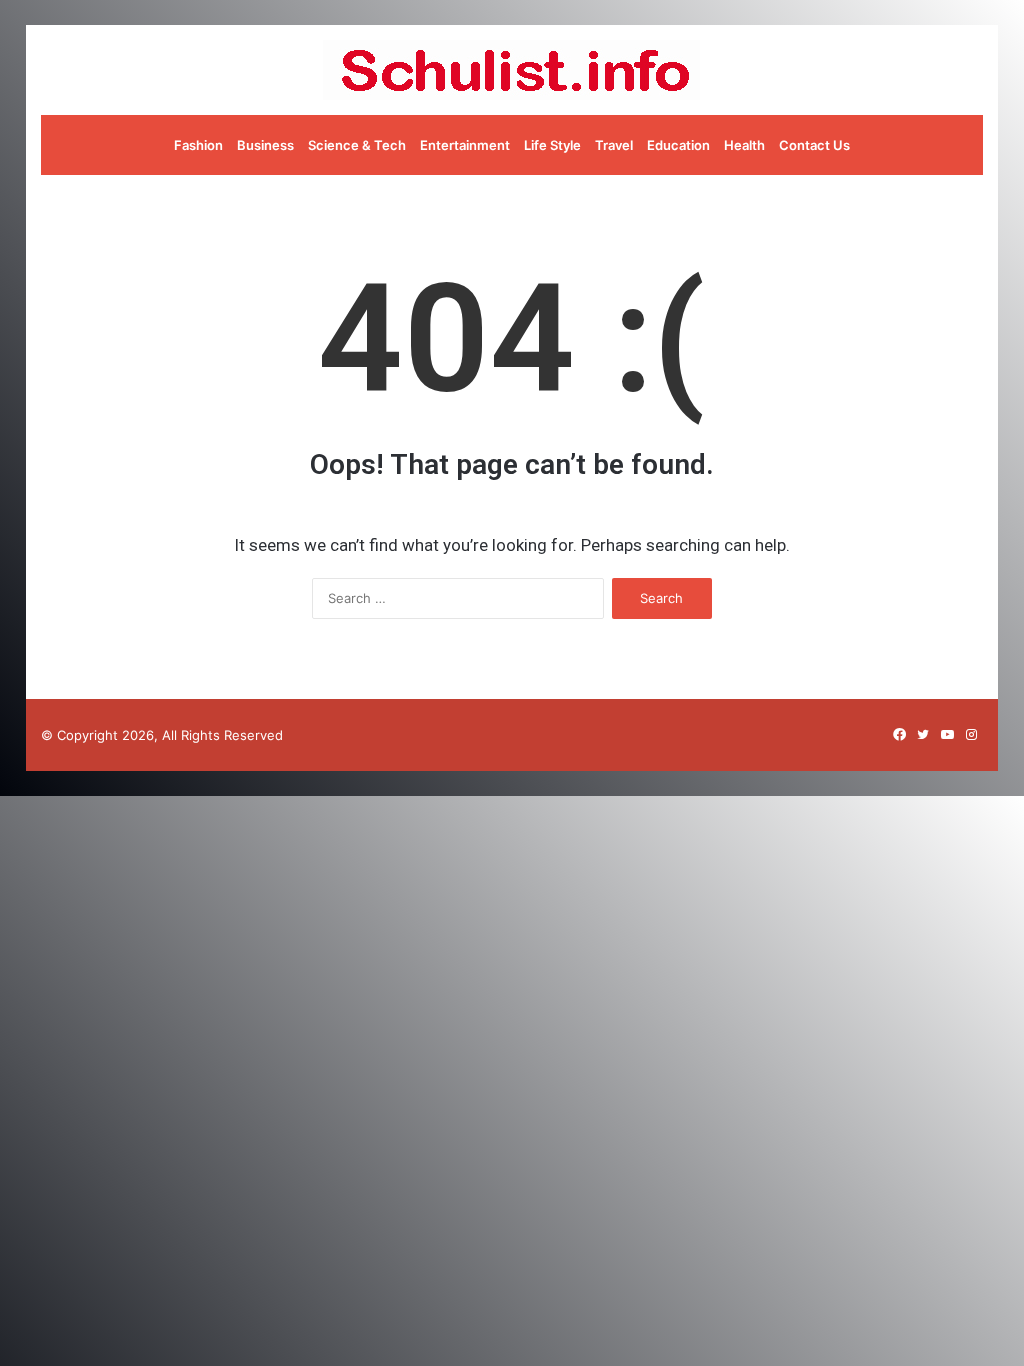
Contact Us (814, 145)
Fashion (198, 145)
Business (265, 145)
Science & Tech (357, 145)
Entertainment (465, 145)
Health (744, 145)
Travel (614, 145)
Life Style (552, 145)
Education (678, 145)
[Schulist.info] (511, 70)
